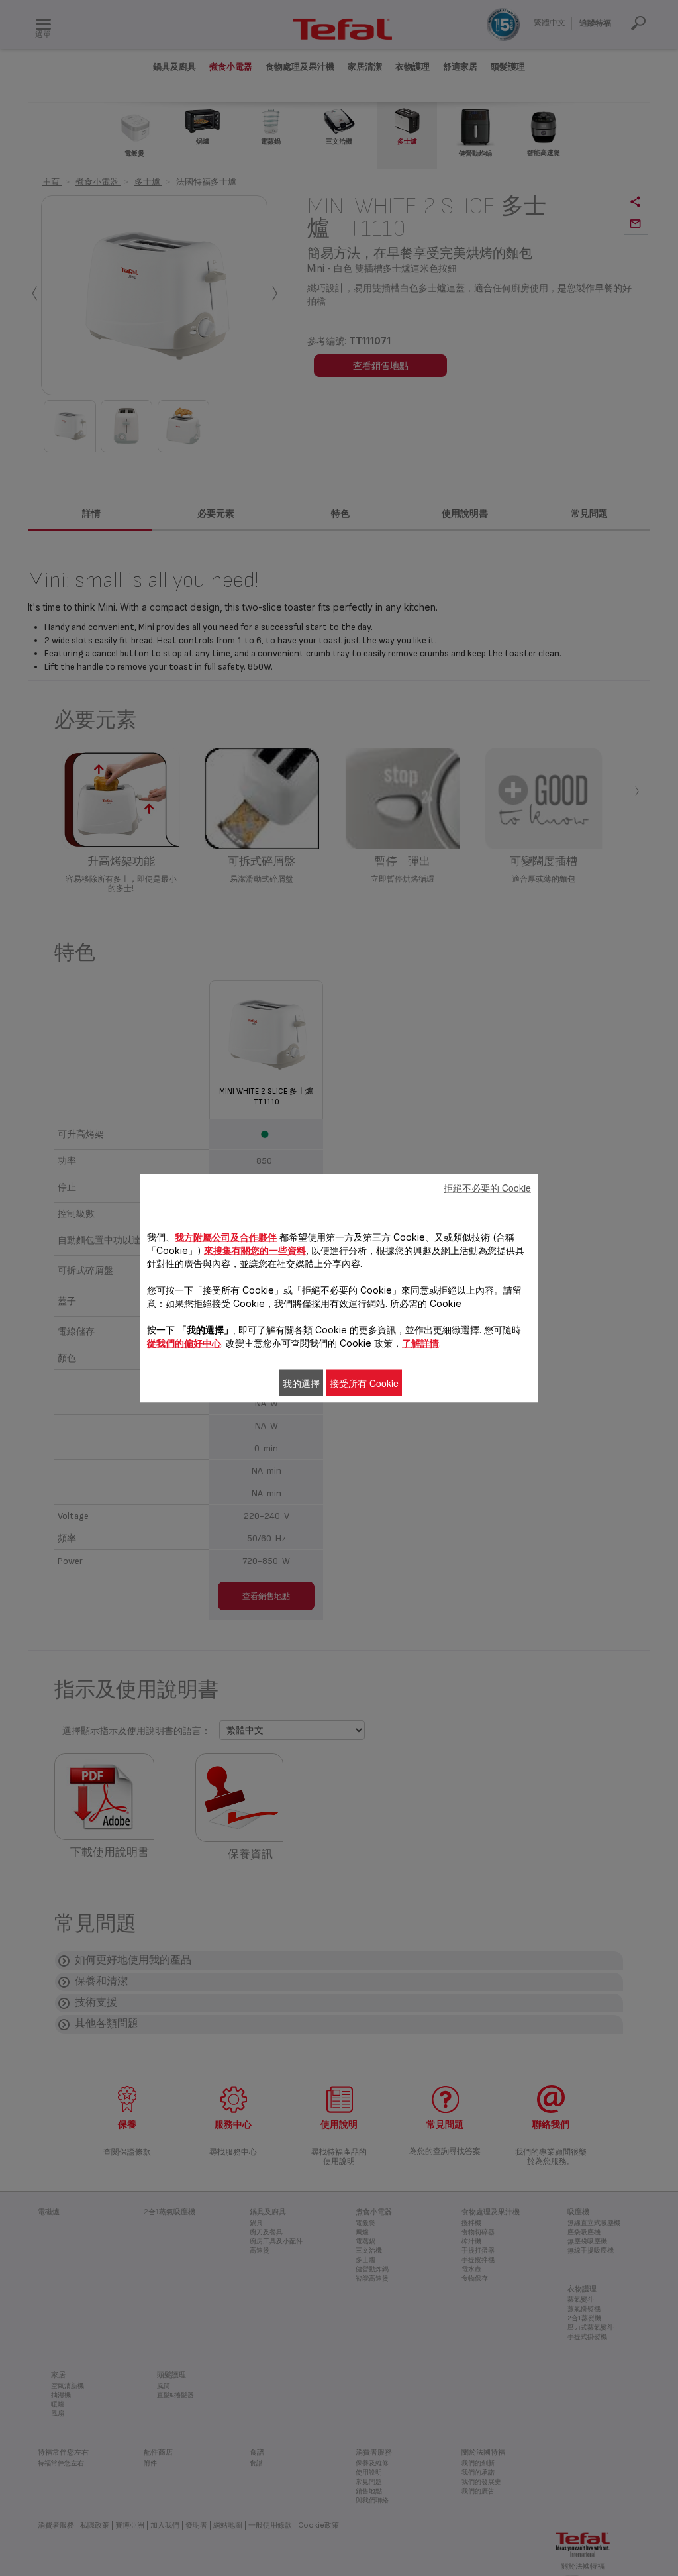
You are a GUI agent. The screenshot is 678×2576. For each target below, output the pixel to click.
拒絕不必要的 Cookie (487, 1187)
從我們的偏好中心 (184, 1342)
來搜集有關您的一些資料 (255, 1250)
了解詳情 (420, 1342)
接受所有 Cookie (364, 1382)
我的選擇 (301, 1382)
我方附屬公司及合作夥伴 (226, 1236)
